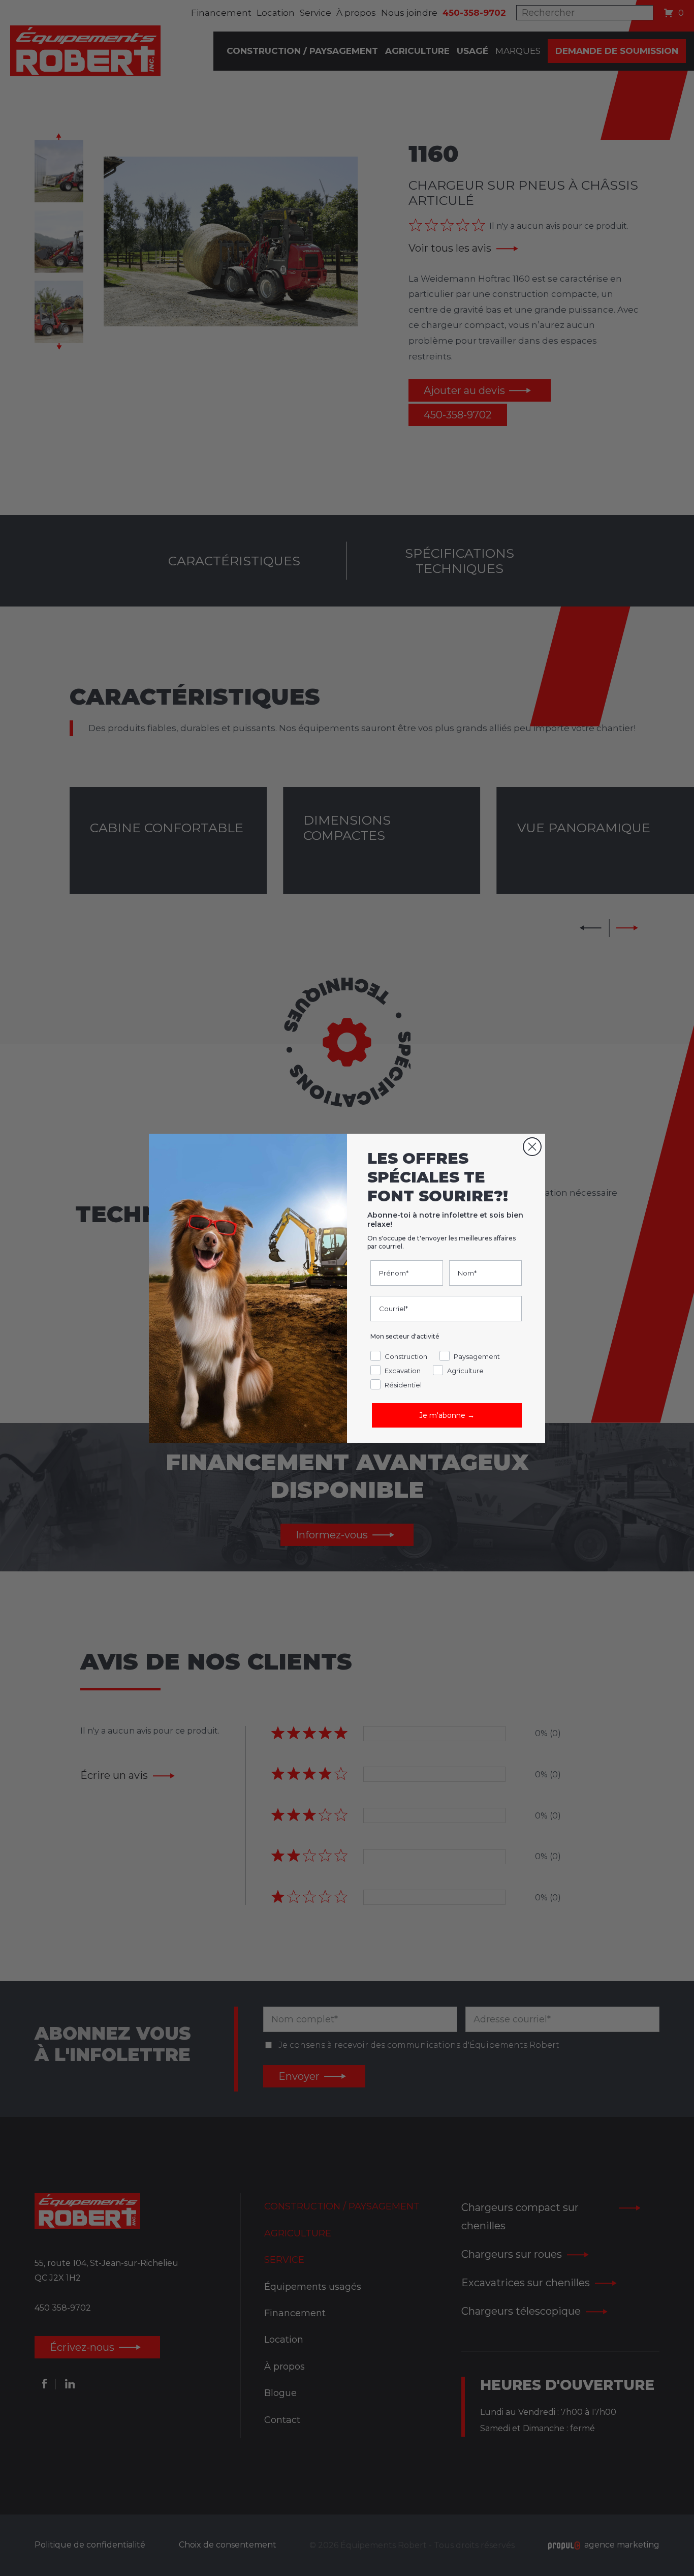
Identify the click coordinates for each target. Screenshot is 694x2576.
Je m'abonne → (447, 1415)
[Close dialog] (532, 1147)
